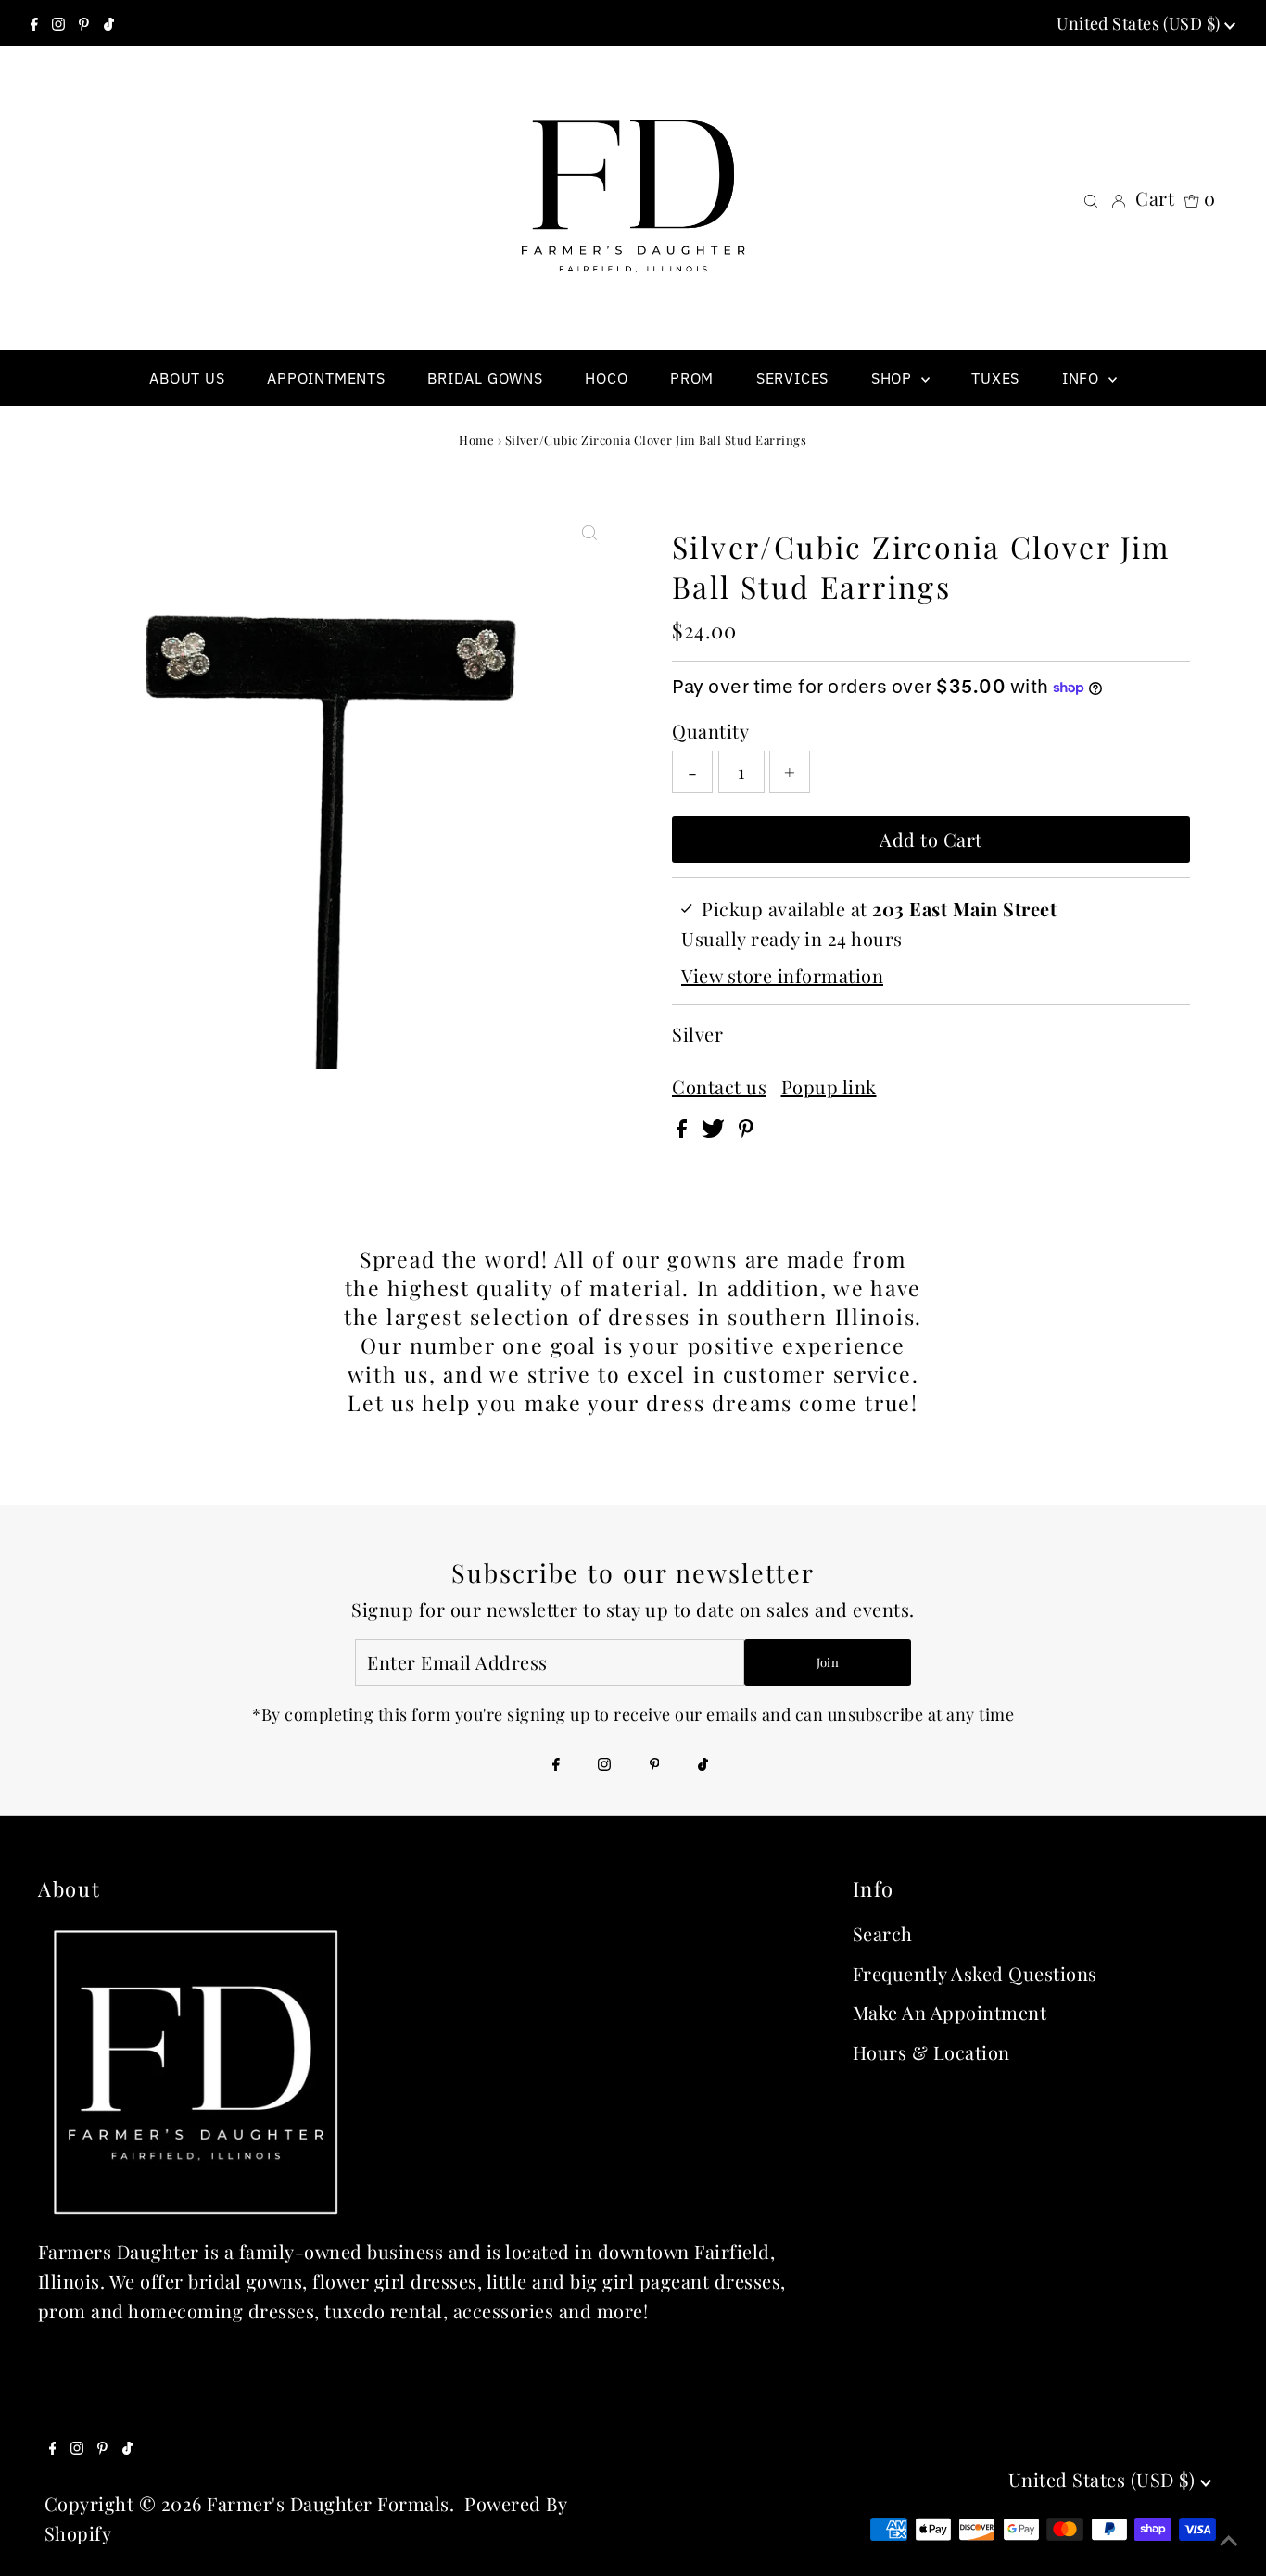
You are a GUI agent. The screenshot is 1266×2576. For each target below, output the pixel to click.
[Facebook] (34, 23)
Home (476, 440)
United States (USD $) (1140, 23)
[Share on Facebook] (684, 1130)
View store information (782, 975)
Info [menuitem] (1083, 378)
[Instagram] (58, 23)
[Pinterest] (84, 23)
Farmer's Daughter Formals (328, 2503)
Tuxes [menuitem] (995, 378)
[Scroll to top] (1229, 2539)
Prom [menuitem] (692, 378)
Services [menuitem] (792, 378)
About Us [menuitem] (187, 378)
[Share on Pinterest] (746, 1130)
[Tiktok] (109, 23)
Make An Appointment (950, 2012)
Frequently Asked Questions (975, 1973)
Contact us (719, 1087)
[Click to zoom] (589, 531)
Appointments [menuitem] (326, 378)
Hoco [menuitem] (606, 378)
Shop (894, 378)
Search (883, 1933)
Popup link (829, 1087)
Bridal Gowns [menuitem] (485, 378)
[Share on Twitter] (715, 1130)
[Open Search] (1091, 198)
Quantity (710, 731)
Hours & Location (931, 2052)
